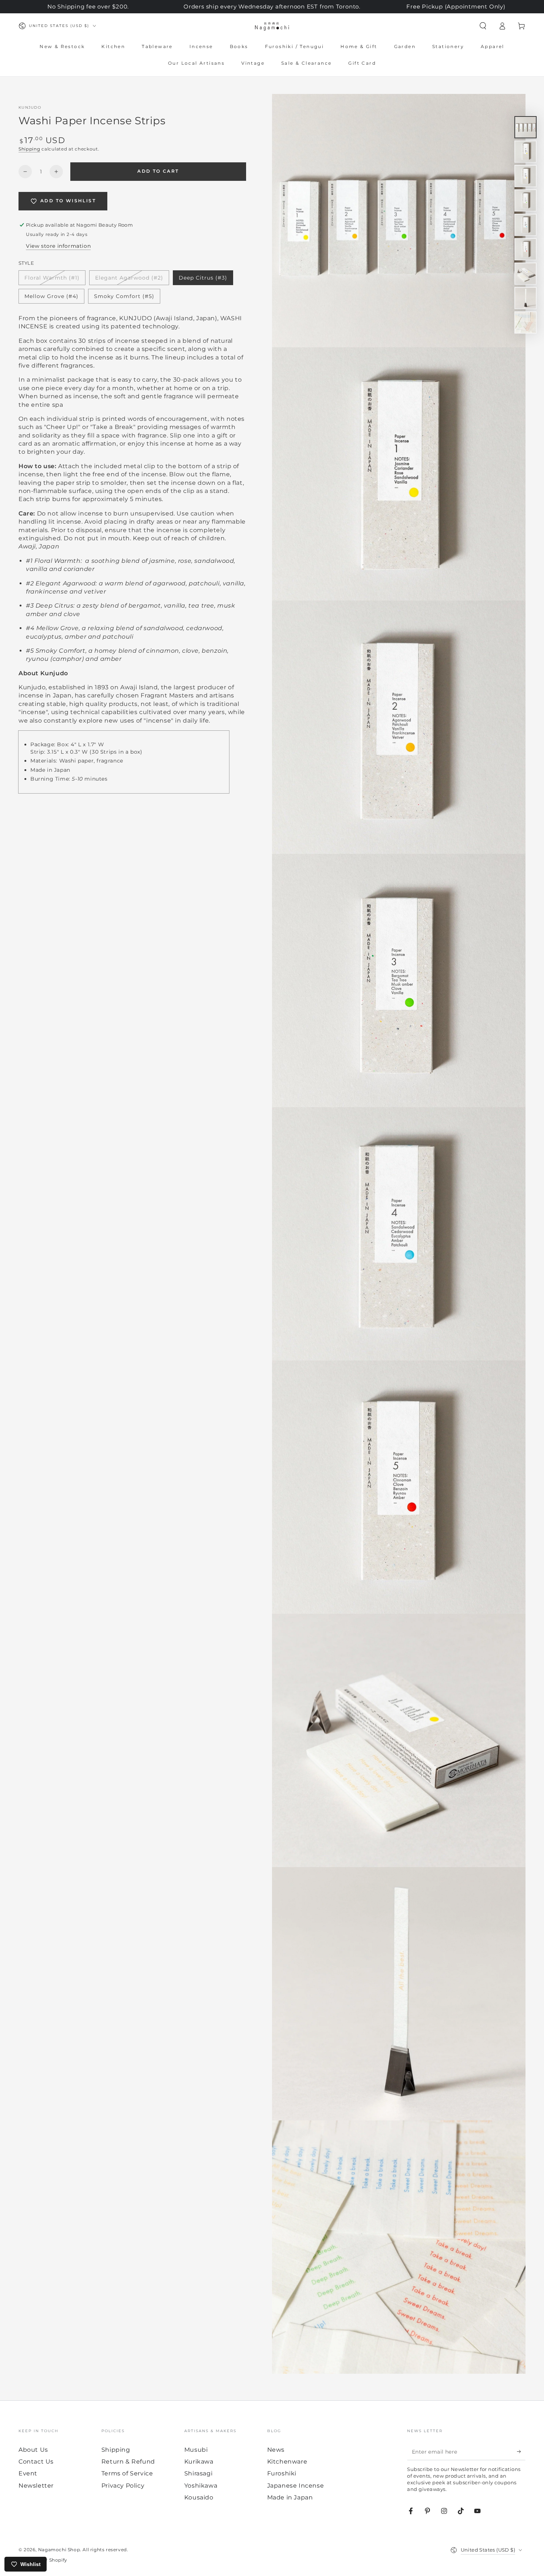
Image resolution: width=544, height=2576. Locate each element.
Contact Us (36, 2462)
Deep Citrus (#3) (203, 280)
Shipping (29, 149)
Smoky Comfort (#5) (124, 298)
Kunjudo (30, 107)
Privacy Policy (123, 2486)
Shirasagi (198, 2473)
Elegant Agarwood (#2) (129, 280)
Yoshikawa (201, 2486)
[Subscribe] (521, 2452)
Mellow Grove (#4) (51, 298)
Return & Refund (128, 2462)
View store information (58, 246)
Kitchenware (287, 2462)
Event (28, 2473)
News (276, 2450)
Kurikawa (199, 2462)
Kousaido (199, 2497)
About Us (33, 2450)
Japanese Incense (296, 2486)
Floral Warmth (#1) (52, 280)
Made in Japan (290, 2497)
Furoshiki (282, 2473)
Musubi (196, 2450)
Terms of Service (127, 2473)
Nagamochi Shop (59, 2550)
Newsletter (36, 2486)
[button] (483, 26)
